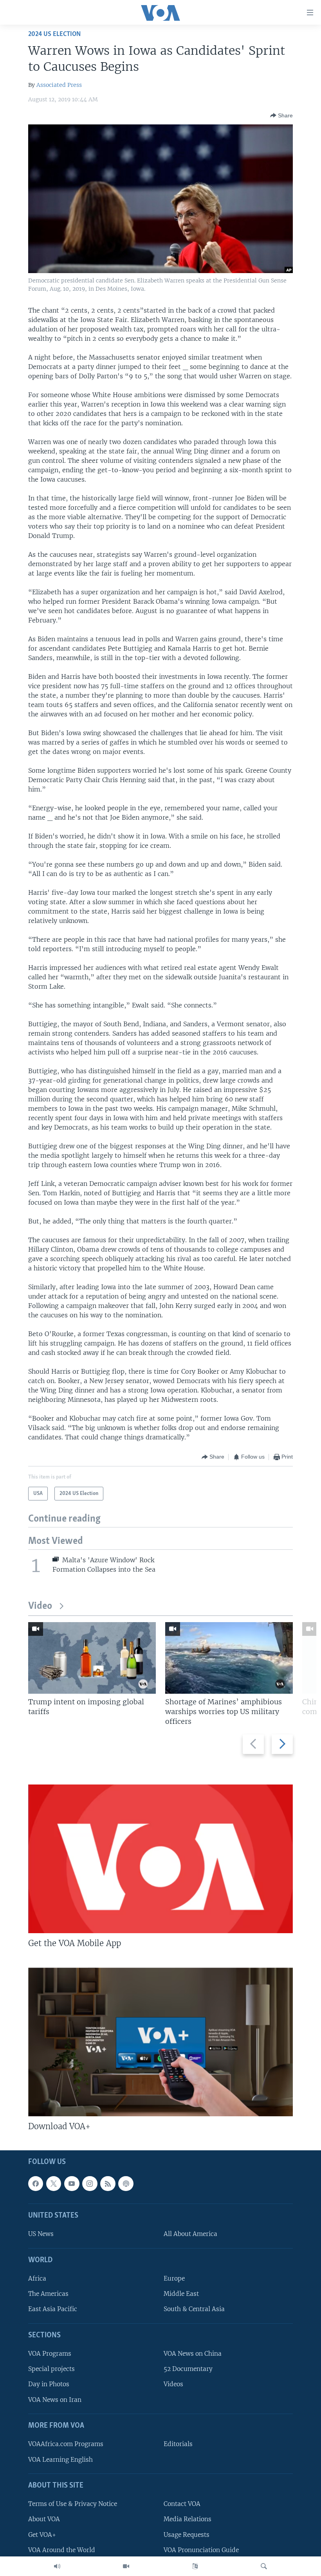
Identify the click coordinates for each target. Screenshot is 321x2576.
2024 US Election (54, 34)
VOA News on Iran (55, 2399)
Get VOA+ (42, 2534)
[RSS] (108, 2183)
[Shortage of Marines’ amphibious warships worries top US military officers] (229, 1658)
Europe (174, 2278)
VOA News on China (193, 2354)
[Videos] (126, 2566)
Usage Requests (187, 2534)
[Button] (281, 115)
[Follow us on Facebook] (36, 2183)
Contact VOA (182, 2504)
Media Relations (188, 2519)
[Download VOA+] (160, 2042)
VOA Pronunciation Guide (201, 2550)
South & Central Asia (194, 2309)
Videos (173, 2384)
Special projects (51, 2369)
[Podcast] (126, 2183)
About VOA (44, 2519)
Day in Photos (49, 2384)
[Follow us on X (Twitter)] (54, 2183)
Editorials (178, 2444)
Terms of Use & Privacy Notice (73, 2504)
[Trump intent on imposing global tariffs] (92, 1658)
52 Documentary (188, 2369)
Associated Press (59, 85)
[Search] (264, 2566)
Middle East (181, 2294)
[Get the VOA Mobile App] (160, 1859)
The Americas (48, 2294)
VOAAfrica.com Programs (66, 2444)
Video (40, 1606)
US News (41, 2234)
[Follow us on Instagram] (90, 2183)
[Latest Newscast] (57, 2566)
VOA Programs (50, 2354)
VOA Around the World (62, 2550)
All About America (190, 2234)
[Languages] (195, 2566)
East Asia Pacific (53, 2309)
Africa (37, 2278)
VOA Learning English (60, 2459)
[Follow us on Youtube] (72, 2183)
